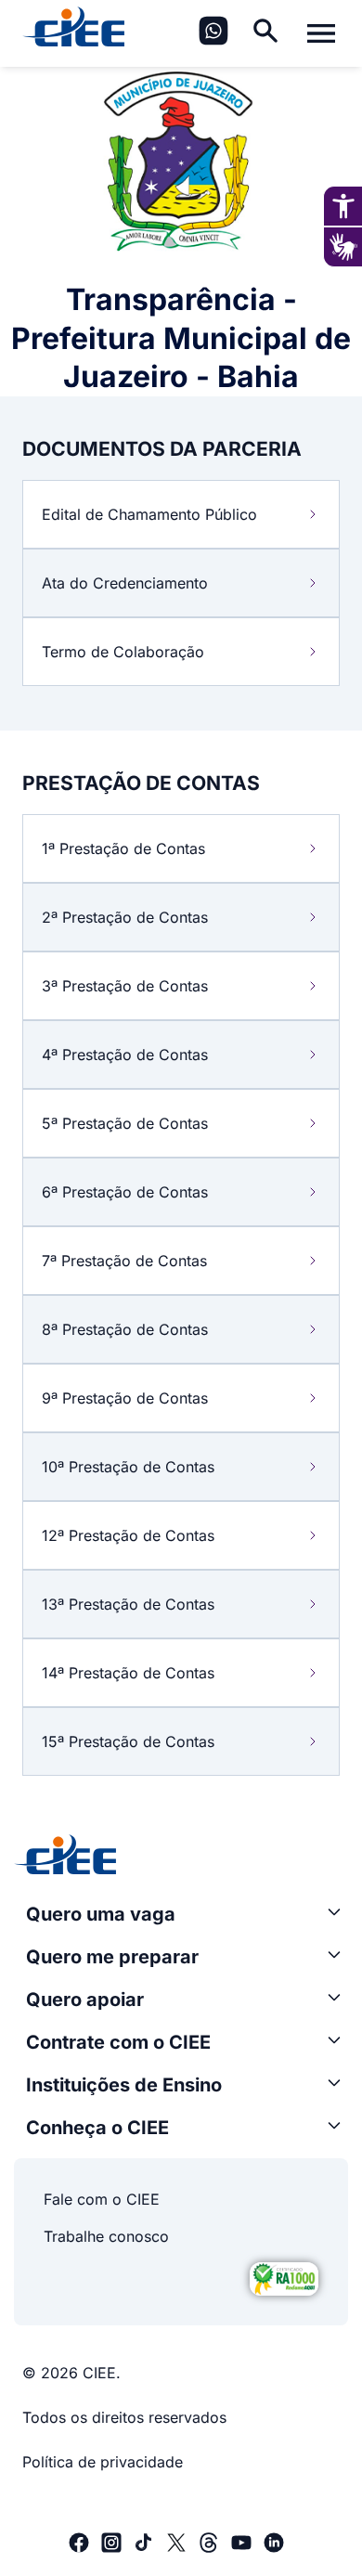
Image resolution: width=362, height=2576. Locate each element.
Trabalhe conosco (106, 2236)
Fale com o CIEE (102, 2199)
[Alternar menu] (321, 33)
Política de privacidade (103, 2462)
